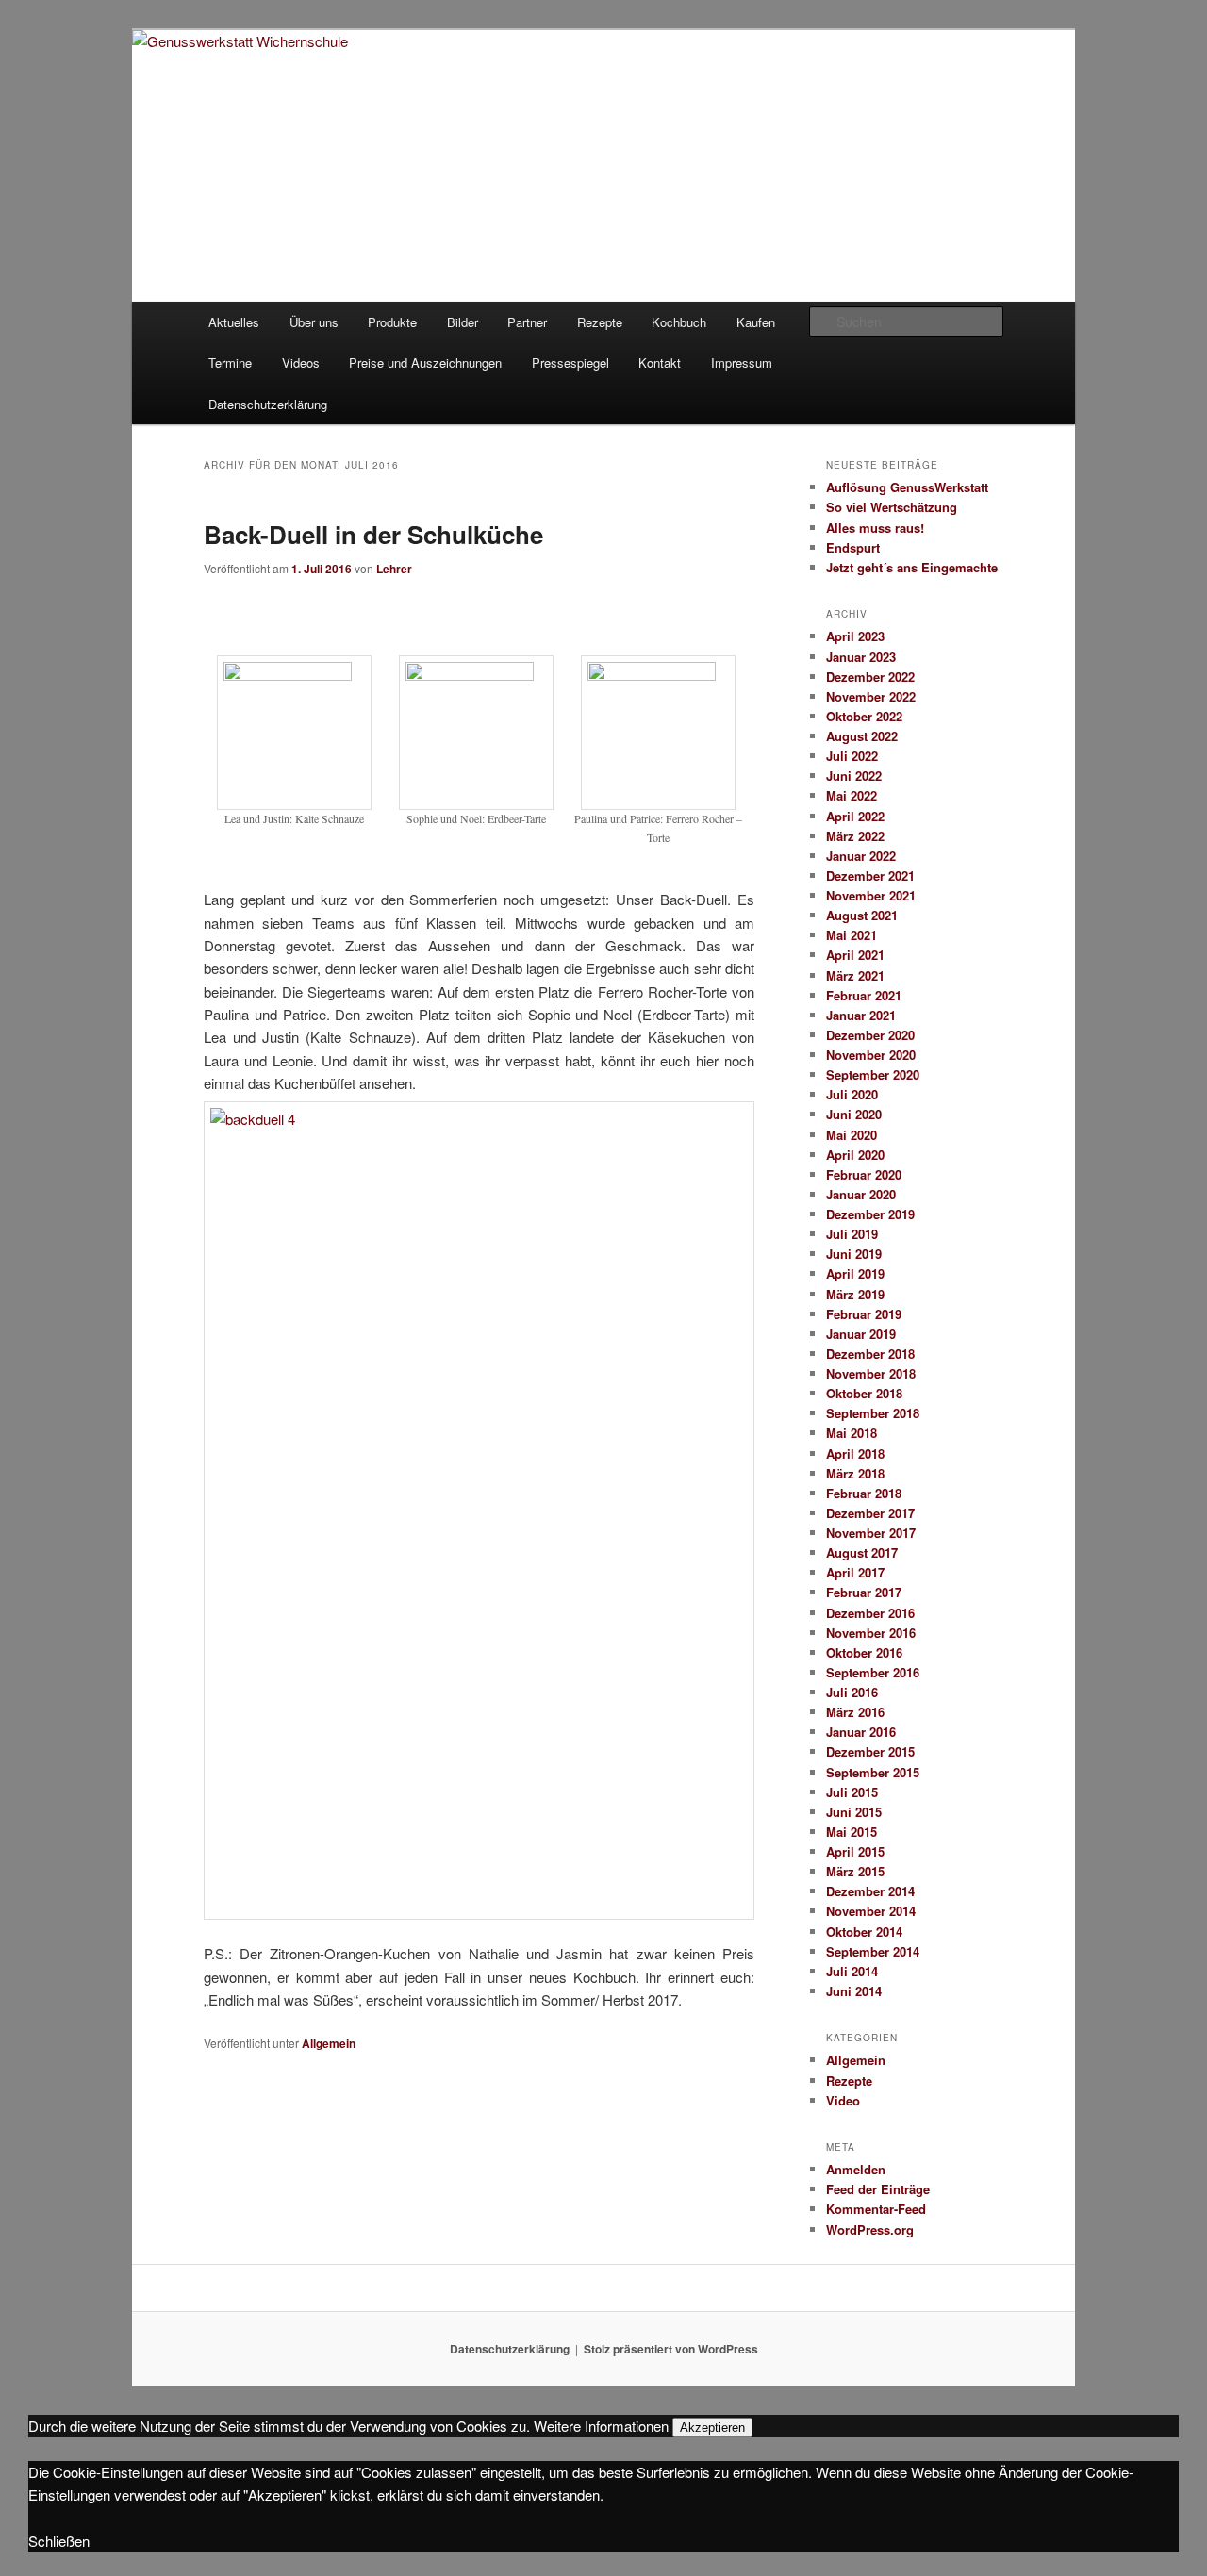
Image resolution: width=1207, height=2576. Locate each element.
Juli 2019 (852, 1234)
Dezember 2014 (870, 1891)
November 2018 (871, 1373)
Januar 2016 (861, 1732)
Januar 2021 (861, 1015)
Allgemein (329, 2043)
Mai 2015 (852, 1832)
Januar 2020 (861, 1194)
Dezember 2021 (870, 875)
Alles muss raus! (875, 528)
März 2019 (855, 1294)
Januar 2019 (861, 1334)
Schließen (59, 2541)
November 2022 (871, 696)
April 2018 (855, 1453)
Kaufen (756, 322)
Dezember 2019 (870, 1214)
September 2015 (873, 1772)
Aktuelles (234, 322)
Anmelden (856, 2169)
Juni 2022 (854, 776)
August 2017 (862, 1552)
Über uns (314, 322)
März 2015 (855, 1871)
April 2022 (855, 816)
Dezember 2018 (870, 1354)
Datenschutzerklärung (268, 404)
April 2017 (855, 1572)
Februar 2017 (864, 1592)
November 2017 (871, 1533)
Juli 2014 (852, 1971)
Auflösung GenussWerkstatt (907, 487)
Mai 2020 (852, 1135)
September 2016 (873, 1672)
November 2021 (871, 895)
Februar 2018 (864, 1493)
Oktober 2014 (864, 1932)
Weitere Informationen (601, 2426)
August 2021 (862, 915)
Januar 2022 (861, 856)
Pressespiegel (570, 363)
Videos (301, 363)
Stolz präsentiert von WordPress (671, 2349)
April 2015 (855, 1851)
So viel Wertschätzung (892, 507)
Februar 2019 (864, 1314)
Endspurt (853, 547)
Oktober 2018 (864, 1393)
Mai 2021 (852, 935)
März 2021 (855, 975)
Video (843, 2100)
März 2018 (855, 1473)
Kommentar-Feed (876, 2209)
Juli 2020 (852, 1094)
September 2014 (873, 1951)
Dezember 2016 (870, 1613)
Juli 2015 (852, 1792)
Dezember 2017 (870, 1513)
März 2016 (855, 1712)
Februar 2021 (864, 995)
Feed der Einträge (878, 2189)
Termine (230, 363)
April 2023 (855, 636)
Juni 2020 (854, 1114)
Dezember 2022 (870, 677)
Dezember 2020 (870, 1035)
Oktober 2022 (864, 716)
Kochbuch (679, 322)
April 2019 (855, 1273)
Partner (527, 322)
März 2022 (855, 836)
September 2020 (873, 1074)
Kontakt (660, 363)
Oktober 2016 (864, 1652)
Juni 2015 (854, 1812)
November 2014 (871, 1911)
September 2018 (873, 1413)
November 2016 (871, 1633)
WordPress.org (870, 2229)
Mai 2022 (852, 795)
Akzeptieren (712, 2427)
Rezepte (600, 322)
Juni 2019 (854, 1254)
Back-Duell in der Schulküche (373, 534)
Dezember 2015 (870, 1751)
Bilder (463, 322)
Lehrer (394, 569)
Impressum (742, 363)
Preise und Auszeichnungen (425, 363)
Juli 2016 (852, 1692)
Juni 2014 (854, 1991)
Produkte (392, 322)
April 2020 (855, 1155)
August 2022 (862, 736)
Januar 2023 (861, 657)
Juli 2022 (852, 756)
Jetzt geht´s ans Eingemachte (912, 567)
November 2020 (871, 1055)
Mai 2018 (852, 1433)
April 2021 (855, 955)
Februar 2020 (864, 1174)
